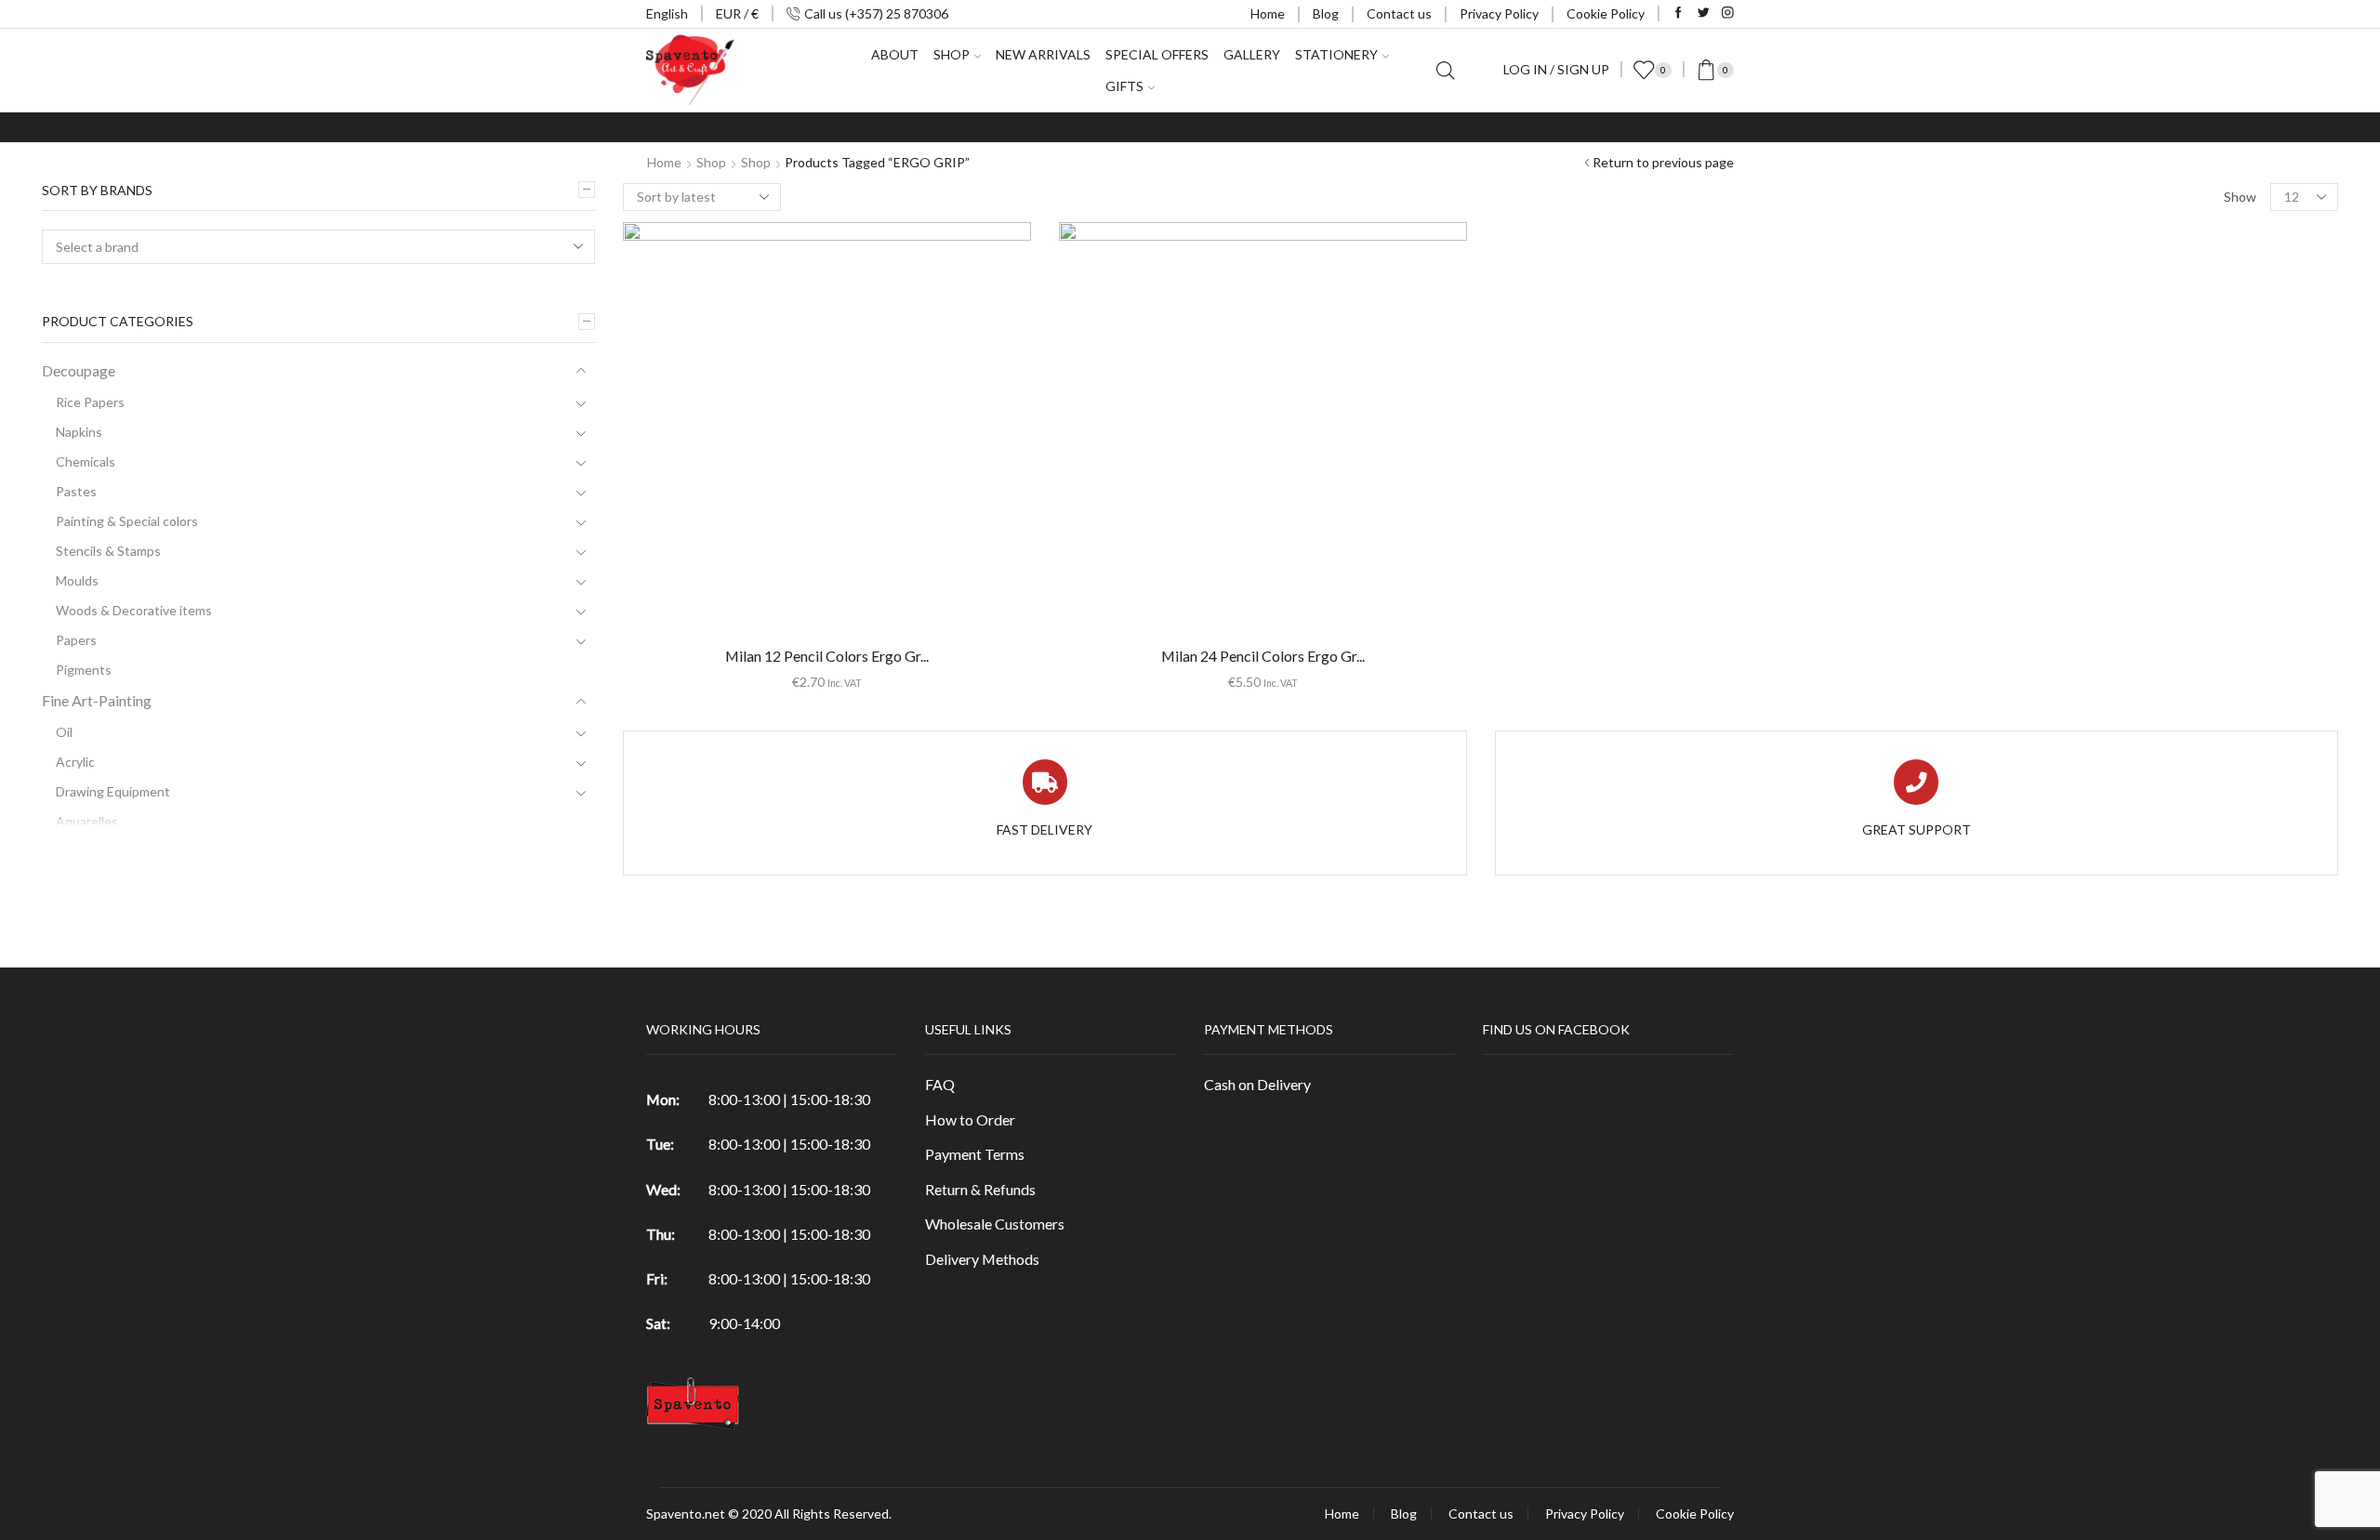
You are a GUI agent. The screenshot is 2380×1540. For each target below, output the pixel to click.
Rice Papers (90, 402)
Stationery (1336, 54)
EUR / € (737, 13)
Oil (64, 732)
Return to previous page (1663, 162)
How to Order (970, 1119)
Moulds (77, 580)
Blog (1326, 13)
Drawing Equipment (113, 791)
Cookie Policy (1606, 13)
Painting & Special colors (127, 521)
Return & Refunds (980, 1189)
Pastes (76, 491)
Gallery (1252, 54)
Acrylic (75, 762)
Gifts (1124, 86)
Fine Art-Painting (97, 700)
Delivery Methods (982, 1259)
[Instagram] (1728, 13)
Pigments (84, 670)
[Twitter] (1704, 13)
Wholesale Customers (995, 1224)
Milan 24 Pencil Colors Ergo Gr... (1263, 656)
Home (1268, 13)
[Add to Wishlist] (788, 433)
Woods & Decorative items (134, 610)
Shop (711, 162)
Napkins (79, 432)
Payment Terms (975, 1154)
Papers (76, 640)
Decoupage (79, 370)
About (895, 54)
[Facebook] (1679, 13)
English (667, 13)
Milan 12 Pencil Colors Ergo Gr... (827, 656)
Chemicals (86, 461)
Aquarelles (87, 821)
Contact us (1399, 13)
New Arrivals (1043, 54)
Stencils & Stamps (108, 551)
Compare (826, 433)
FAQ (940, 1084)
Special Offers (1157, 54)
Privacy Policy (1499, 13)
